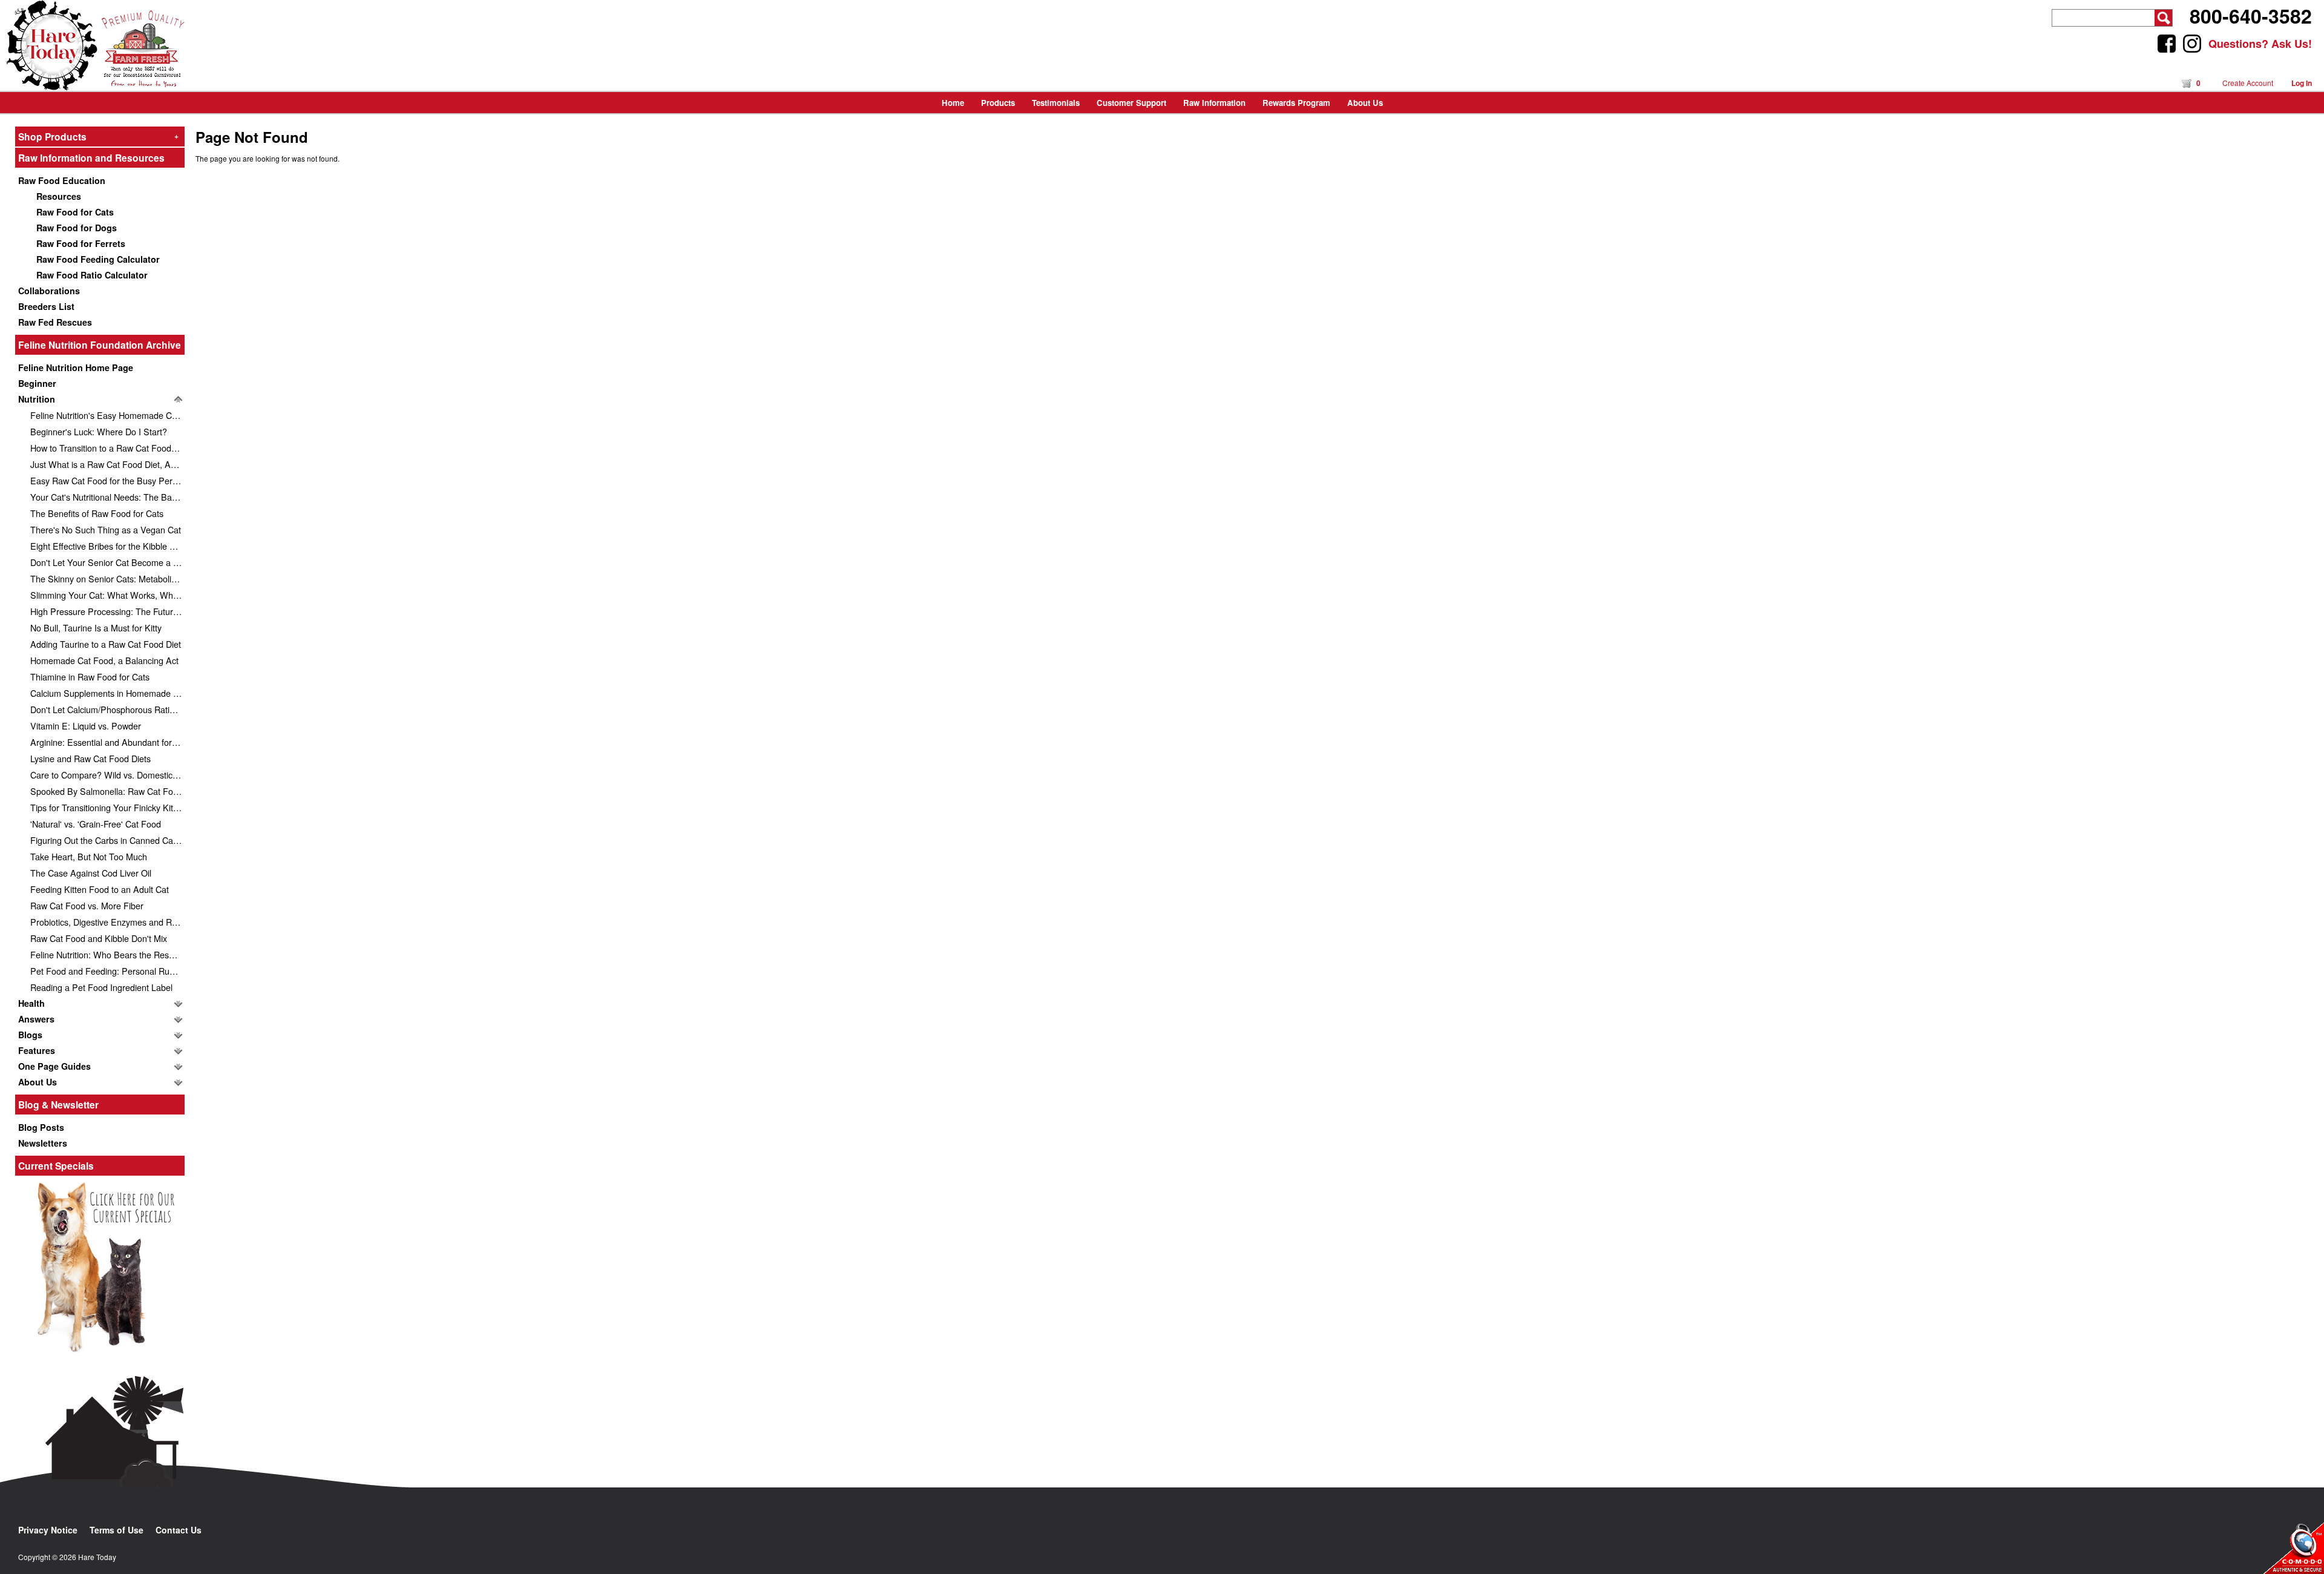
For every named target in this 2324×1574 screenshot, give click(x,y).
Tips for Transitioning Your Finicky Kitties (107, 807)
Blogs (30, 1035)
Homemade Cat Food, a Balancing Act (104, 660)
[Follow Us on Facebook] (2167, 44)
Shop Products (98, 137)
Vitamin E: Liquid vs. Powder (86, 726)
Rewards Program (1296, 103)
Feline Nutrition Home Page (76, 367)
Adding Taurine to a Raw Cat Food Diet (106, 644)
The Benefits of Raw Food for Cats (97, 513)
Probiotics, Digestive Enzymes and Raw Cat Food (107, 922)
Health (31, 1003)
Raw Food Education (62, 180)
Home (953, 103)
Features (37, 1050)
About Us (38, 1082)
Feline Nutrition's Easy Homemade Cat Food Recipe (107, 415)
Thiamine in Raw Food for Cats (90, 677)
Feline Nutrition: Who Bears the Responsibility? (107, 954)
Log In (2302, 83)
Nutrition (37, 399)
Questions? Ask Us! (2260, 44)
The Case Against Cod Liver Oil (91, 873)
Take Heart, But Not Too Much (89, 856)
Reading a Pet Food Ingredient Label (101, 987)
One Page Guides (54, 1066)
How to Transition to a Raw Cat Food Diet (107, 448)
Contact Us (179, 1530)
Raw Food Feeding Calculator (98, 259)
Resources (59, 196)
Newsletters (43, 1143)
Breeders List (46, 306)
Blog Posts (41, 1127)
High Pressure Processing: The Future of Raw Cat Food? (107, 611)
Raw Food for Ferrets (81, 243)
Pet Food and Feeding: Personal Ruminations (107, 971)
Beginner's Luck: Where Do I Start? (99, 431)
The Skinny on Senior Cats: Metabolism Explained (107, 578)
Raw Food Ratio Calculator (92, 275)
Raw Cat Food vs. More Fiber (87, 905)
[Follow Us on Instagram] (2192, 44)
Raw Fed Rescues (55, 322)
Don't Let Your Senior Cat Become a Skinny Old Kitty (107, 562)
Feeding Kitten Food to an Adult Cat (100, 889)
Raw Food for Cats (75, 212)
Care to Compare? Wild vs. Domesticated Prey (107, 775)
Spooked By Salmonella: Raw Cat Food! (107, 791)
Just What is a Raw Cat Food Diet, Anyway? (107, 464)
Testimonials (1056, 103)
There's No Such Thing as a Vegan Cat (106, 529)
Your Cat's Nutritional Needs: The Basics (107, 497)
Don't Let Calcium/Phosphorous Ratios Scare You (107, 709)
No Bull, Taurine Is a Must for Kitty (96, 627)
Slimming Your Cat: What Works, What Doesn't (107, 595)
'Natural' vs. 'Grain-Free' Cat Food (96, 824)
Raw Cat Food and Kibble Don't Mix (99, 938)
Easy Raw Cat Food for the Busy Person (107, 480)
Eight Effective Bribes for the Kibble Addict (107, 546)
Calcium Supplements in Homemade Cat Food (107, 693)
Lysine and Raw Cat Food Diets (90, 758)
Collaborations (49, 291)
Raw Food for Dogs (77, 228)
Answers (36, 1019)
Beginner (37, 383)
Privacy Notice (48, 1530)
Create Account (2248, 83)
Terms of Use (117, 1530)
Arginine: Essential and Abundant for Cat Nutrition (107, 742)
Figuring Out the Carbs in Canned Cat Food (107, 840)
